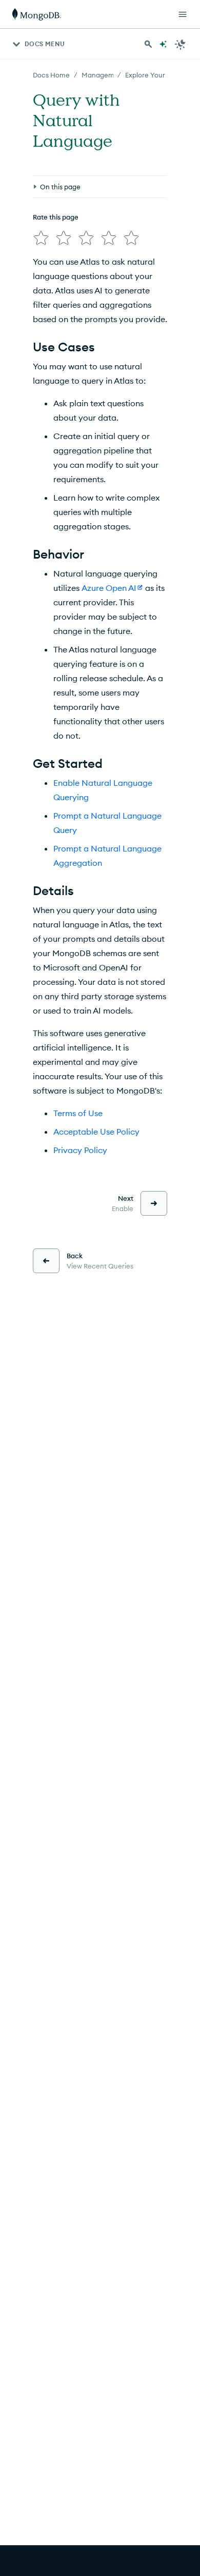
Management (103, 75)
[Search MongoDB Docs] (148, 44)
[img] (41, 238)
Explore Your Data (154, 75)
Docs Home (51, 75)
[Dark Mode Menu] (181, 44)
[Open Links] (183, 14)
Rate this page (56, 217)
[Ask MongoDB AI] (163, 44)
